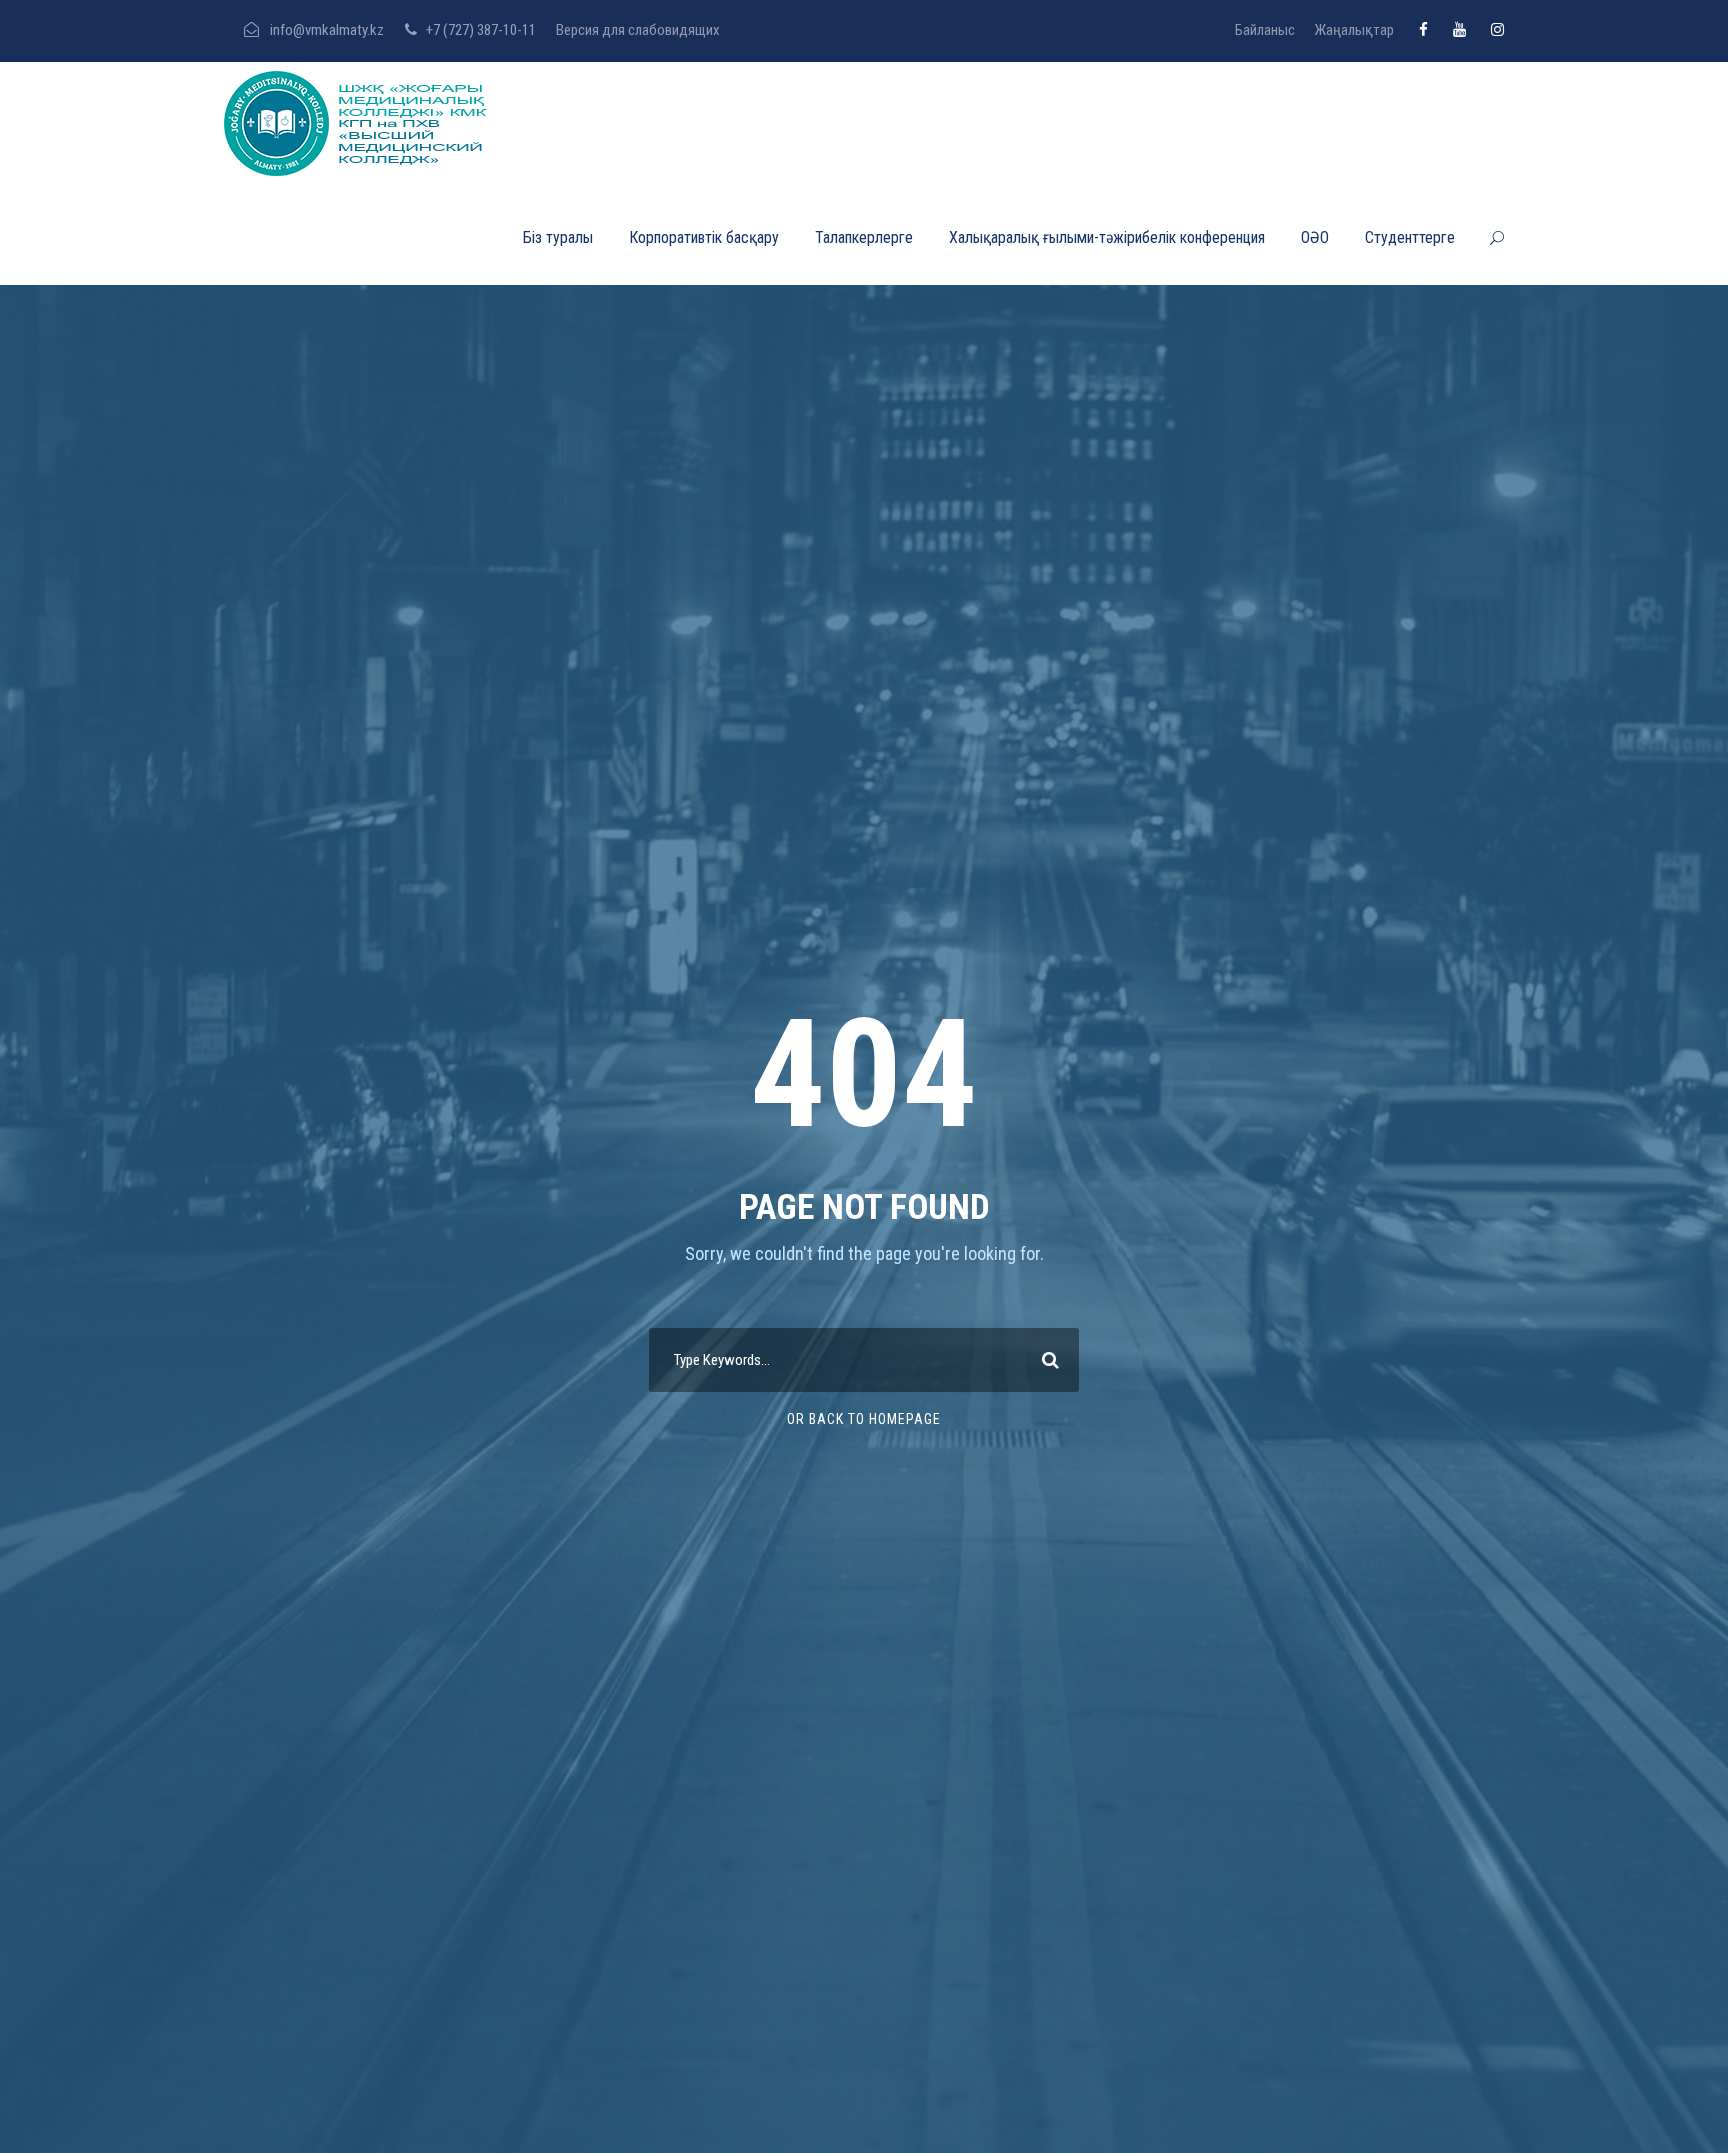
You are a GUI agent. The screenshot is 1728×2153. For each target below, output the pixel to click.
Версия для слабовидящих (638, 30)
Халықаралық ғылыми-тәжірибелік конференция (1107, 237)
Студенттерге (1410, 237)
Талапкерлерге (864, 237)
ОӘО (1315, 237)
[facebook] (1423, 30)
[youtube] (1459, 30)
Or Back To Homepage (864, 1419)
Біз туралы (558, 237)
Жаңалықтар (1354, 30)
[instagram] (1497, 30)
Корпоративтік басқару (704, 237)
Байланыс (1265, 30)
